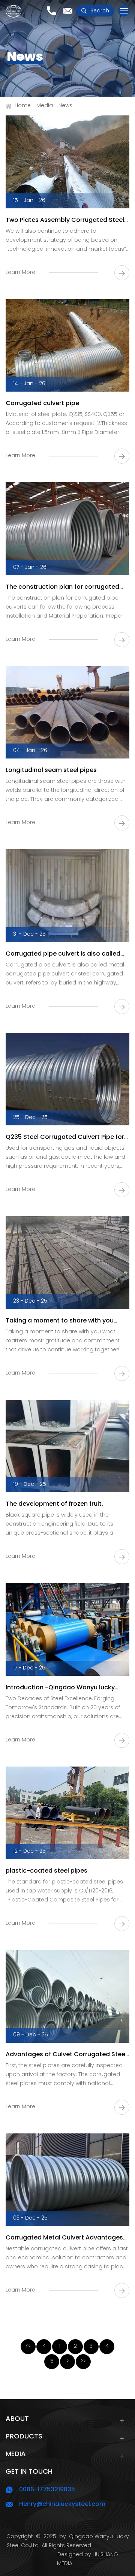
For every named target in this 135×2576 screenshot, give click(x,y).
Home (23, 106)
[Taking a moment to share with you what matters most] (67, 1263)
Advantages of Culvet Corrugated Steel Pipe (66, 2055)
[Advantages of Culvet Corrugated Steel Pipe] (67, 1996)
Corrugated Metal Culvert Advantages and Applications (64, 2238)
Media (45, 106)
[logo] (13, 11)
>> (83, 2361)
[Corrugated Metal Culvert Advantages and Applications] (67, 2180)
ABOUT (17, 2419)
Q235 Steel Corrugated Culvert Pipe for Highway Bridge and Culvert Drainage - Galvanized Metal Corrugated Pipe (65, 1137)
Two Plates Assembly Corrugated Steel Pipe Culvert (65, 220)
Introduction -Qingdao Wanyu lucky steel (60, 1688)
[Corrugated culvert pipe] (67, 346)
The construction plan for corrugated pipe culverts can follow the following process (62, 587)
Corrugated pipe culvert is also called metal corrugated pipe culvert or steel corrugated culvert (64, 954)
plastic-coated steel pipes (46, 1871)
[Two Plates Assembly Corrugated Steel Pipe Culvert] (67, 162)
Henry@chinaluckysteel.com (62, 2504)
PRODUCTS (24, 2437)
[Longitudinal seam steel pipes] (67, 712)
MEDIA (16, 2454)
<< (28, 2346)
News (65, 106)
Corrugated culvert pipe (42, 404)
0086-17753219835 (47, 2490)
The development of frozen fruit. (54, 1504)
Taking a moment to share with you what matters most (60, 1321)
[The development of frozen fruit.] (67, 1446)
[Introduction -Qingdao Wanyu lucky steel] (67, 1629)
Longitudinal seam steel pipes (51, 770)
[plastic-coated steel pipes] (67, 1813)
